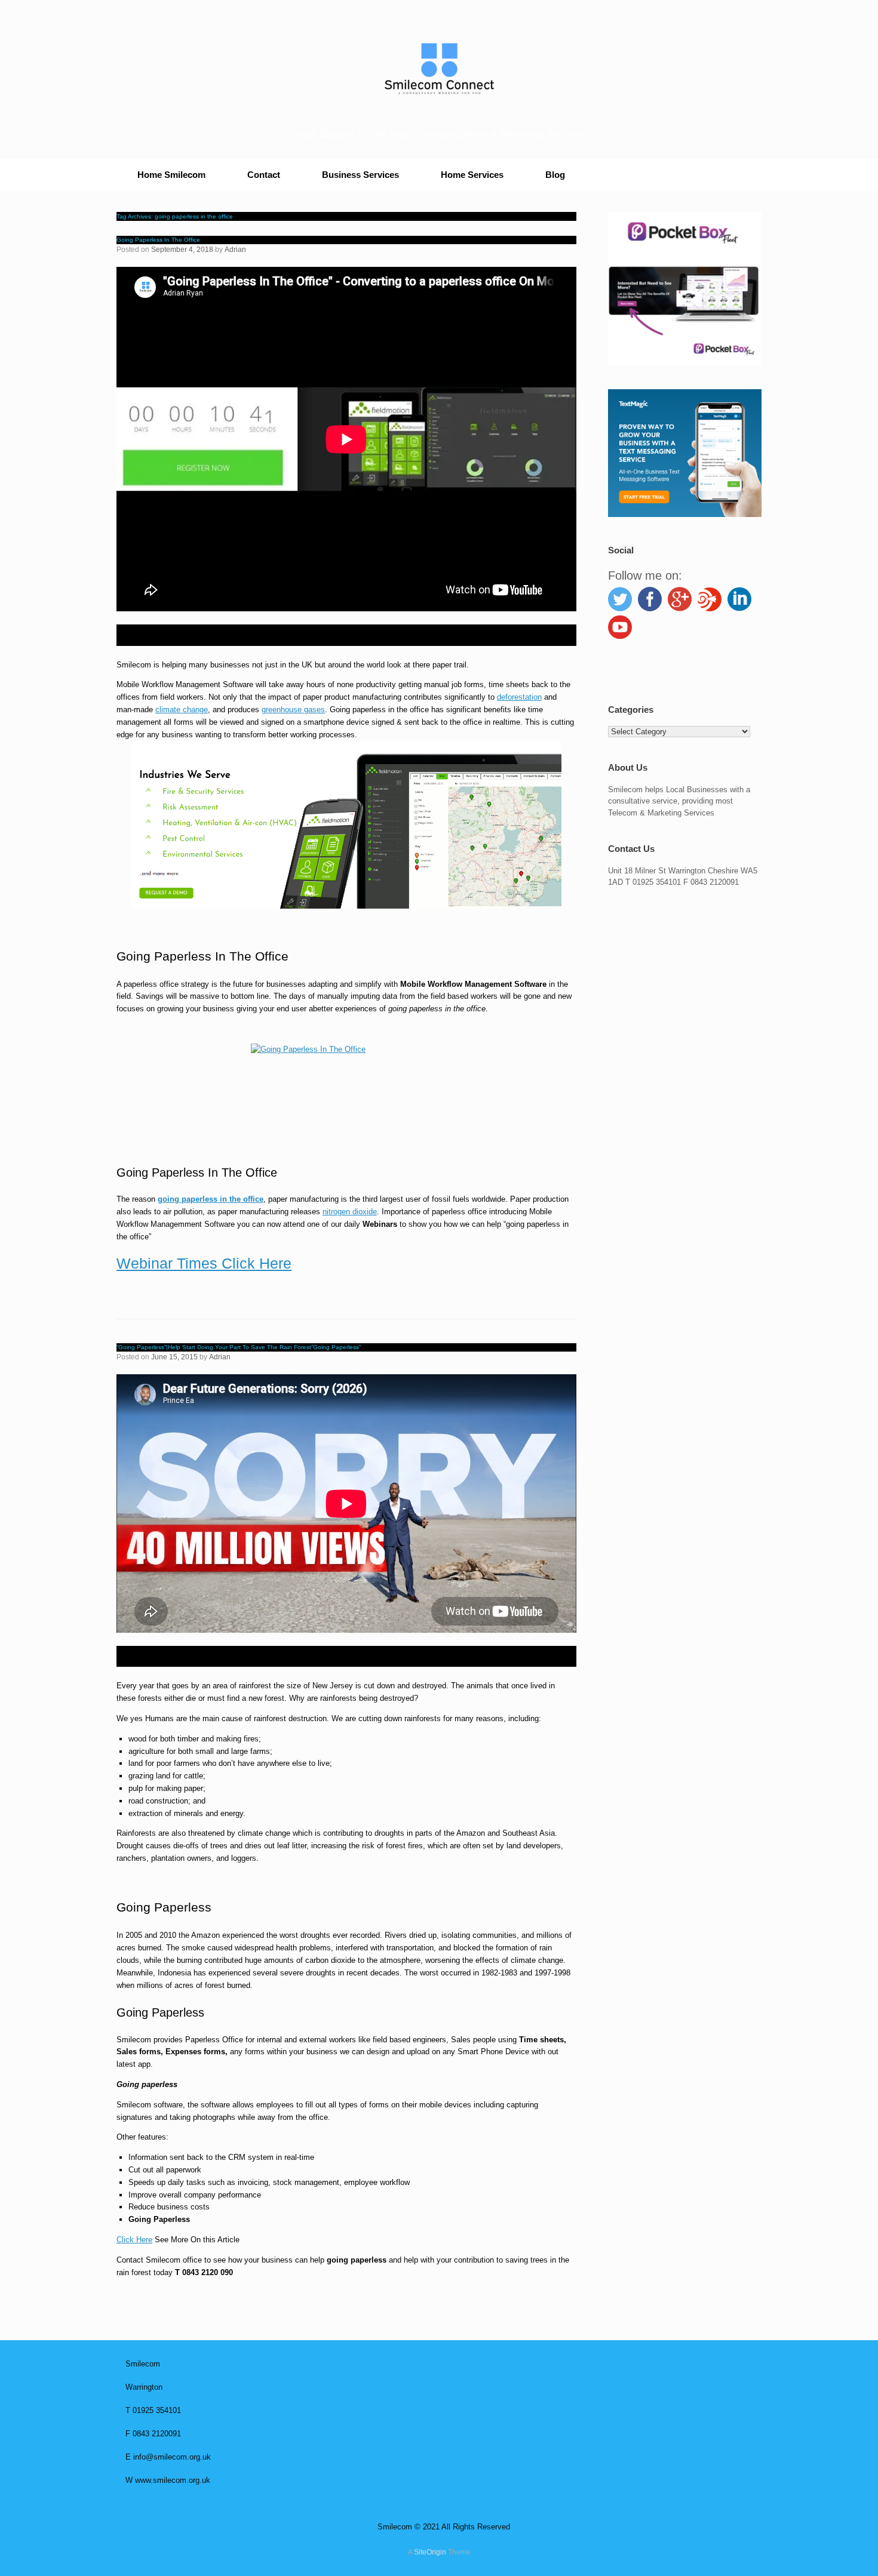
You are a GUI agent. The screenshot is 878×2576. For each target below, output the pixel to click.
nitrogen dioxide (350, 1212)
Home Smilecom (171, 175)
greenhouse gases (293, 710)
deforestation (519, 697)
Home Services (472, 175)
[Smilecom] (439, 69)
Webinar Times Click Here (204, 1263)
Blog (555, 175)
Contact (264, 175)
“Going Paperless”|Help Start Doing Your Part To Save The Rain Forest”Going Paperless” (239, 1347)
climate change (182, 710)
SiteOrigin (430, 2552)
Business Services (360, 175)
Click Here (134, 2240)
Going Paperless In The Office (158, 240)
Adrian (235, 250)
